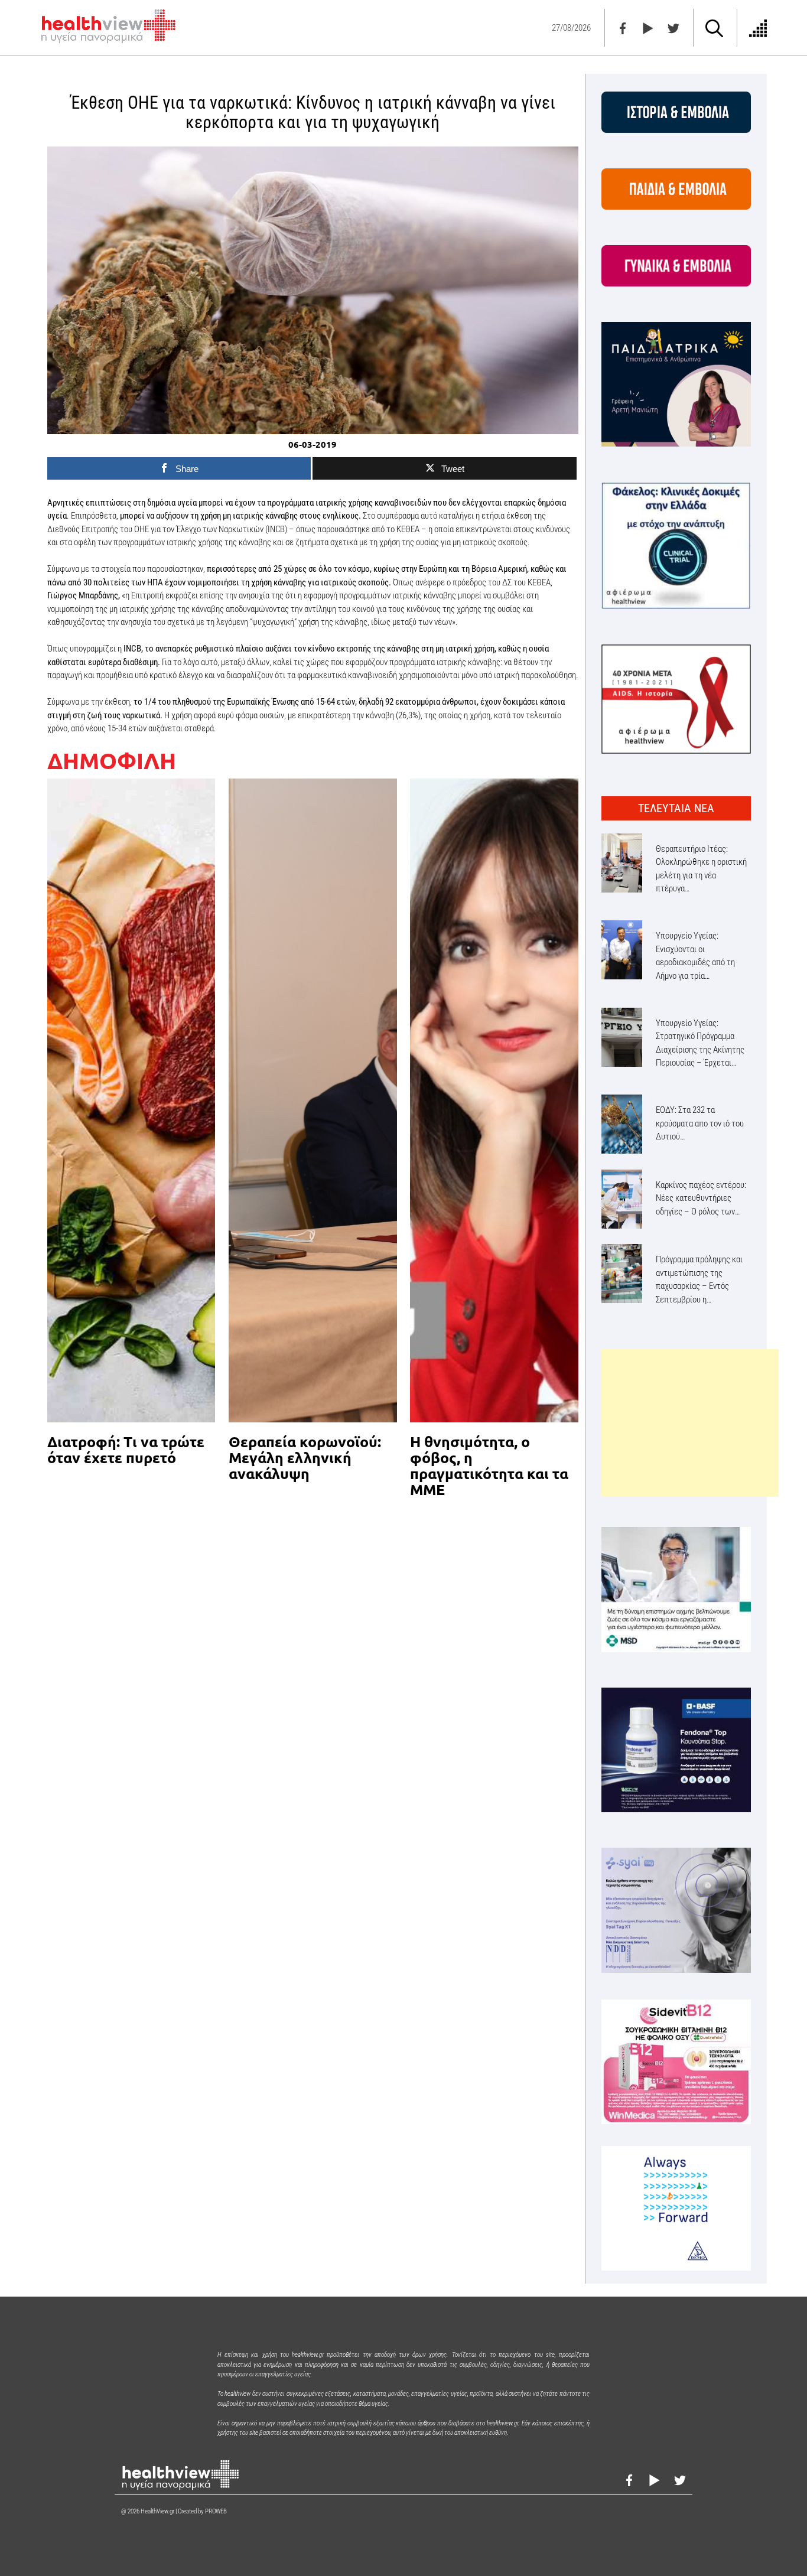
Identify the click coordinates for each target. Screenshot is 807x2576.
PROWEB (216, 2511)
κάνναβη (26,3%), (394, 715)
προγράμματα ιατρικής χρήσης (320, 503)
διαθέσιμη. (141, 662)
